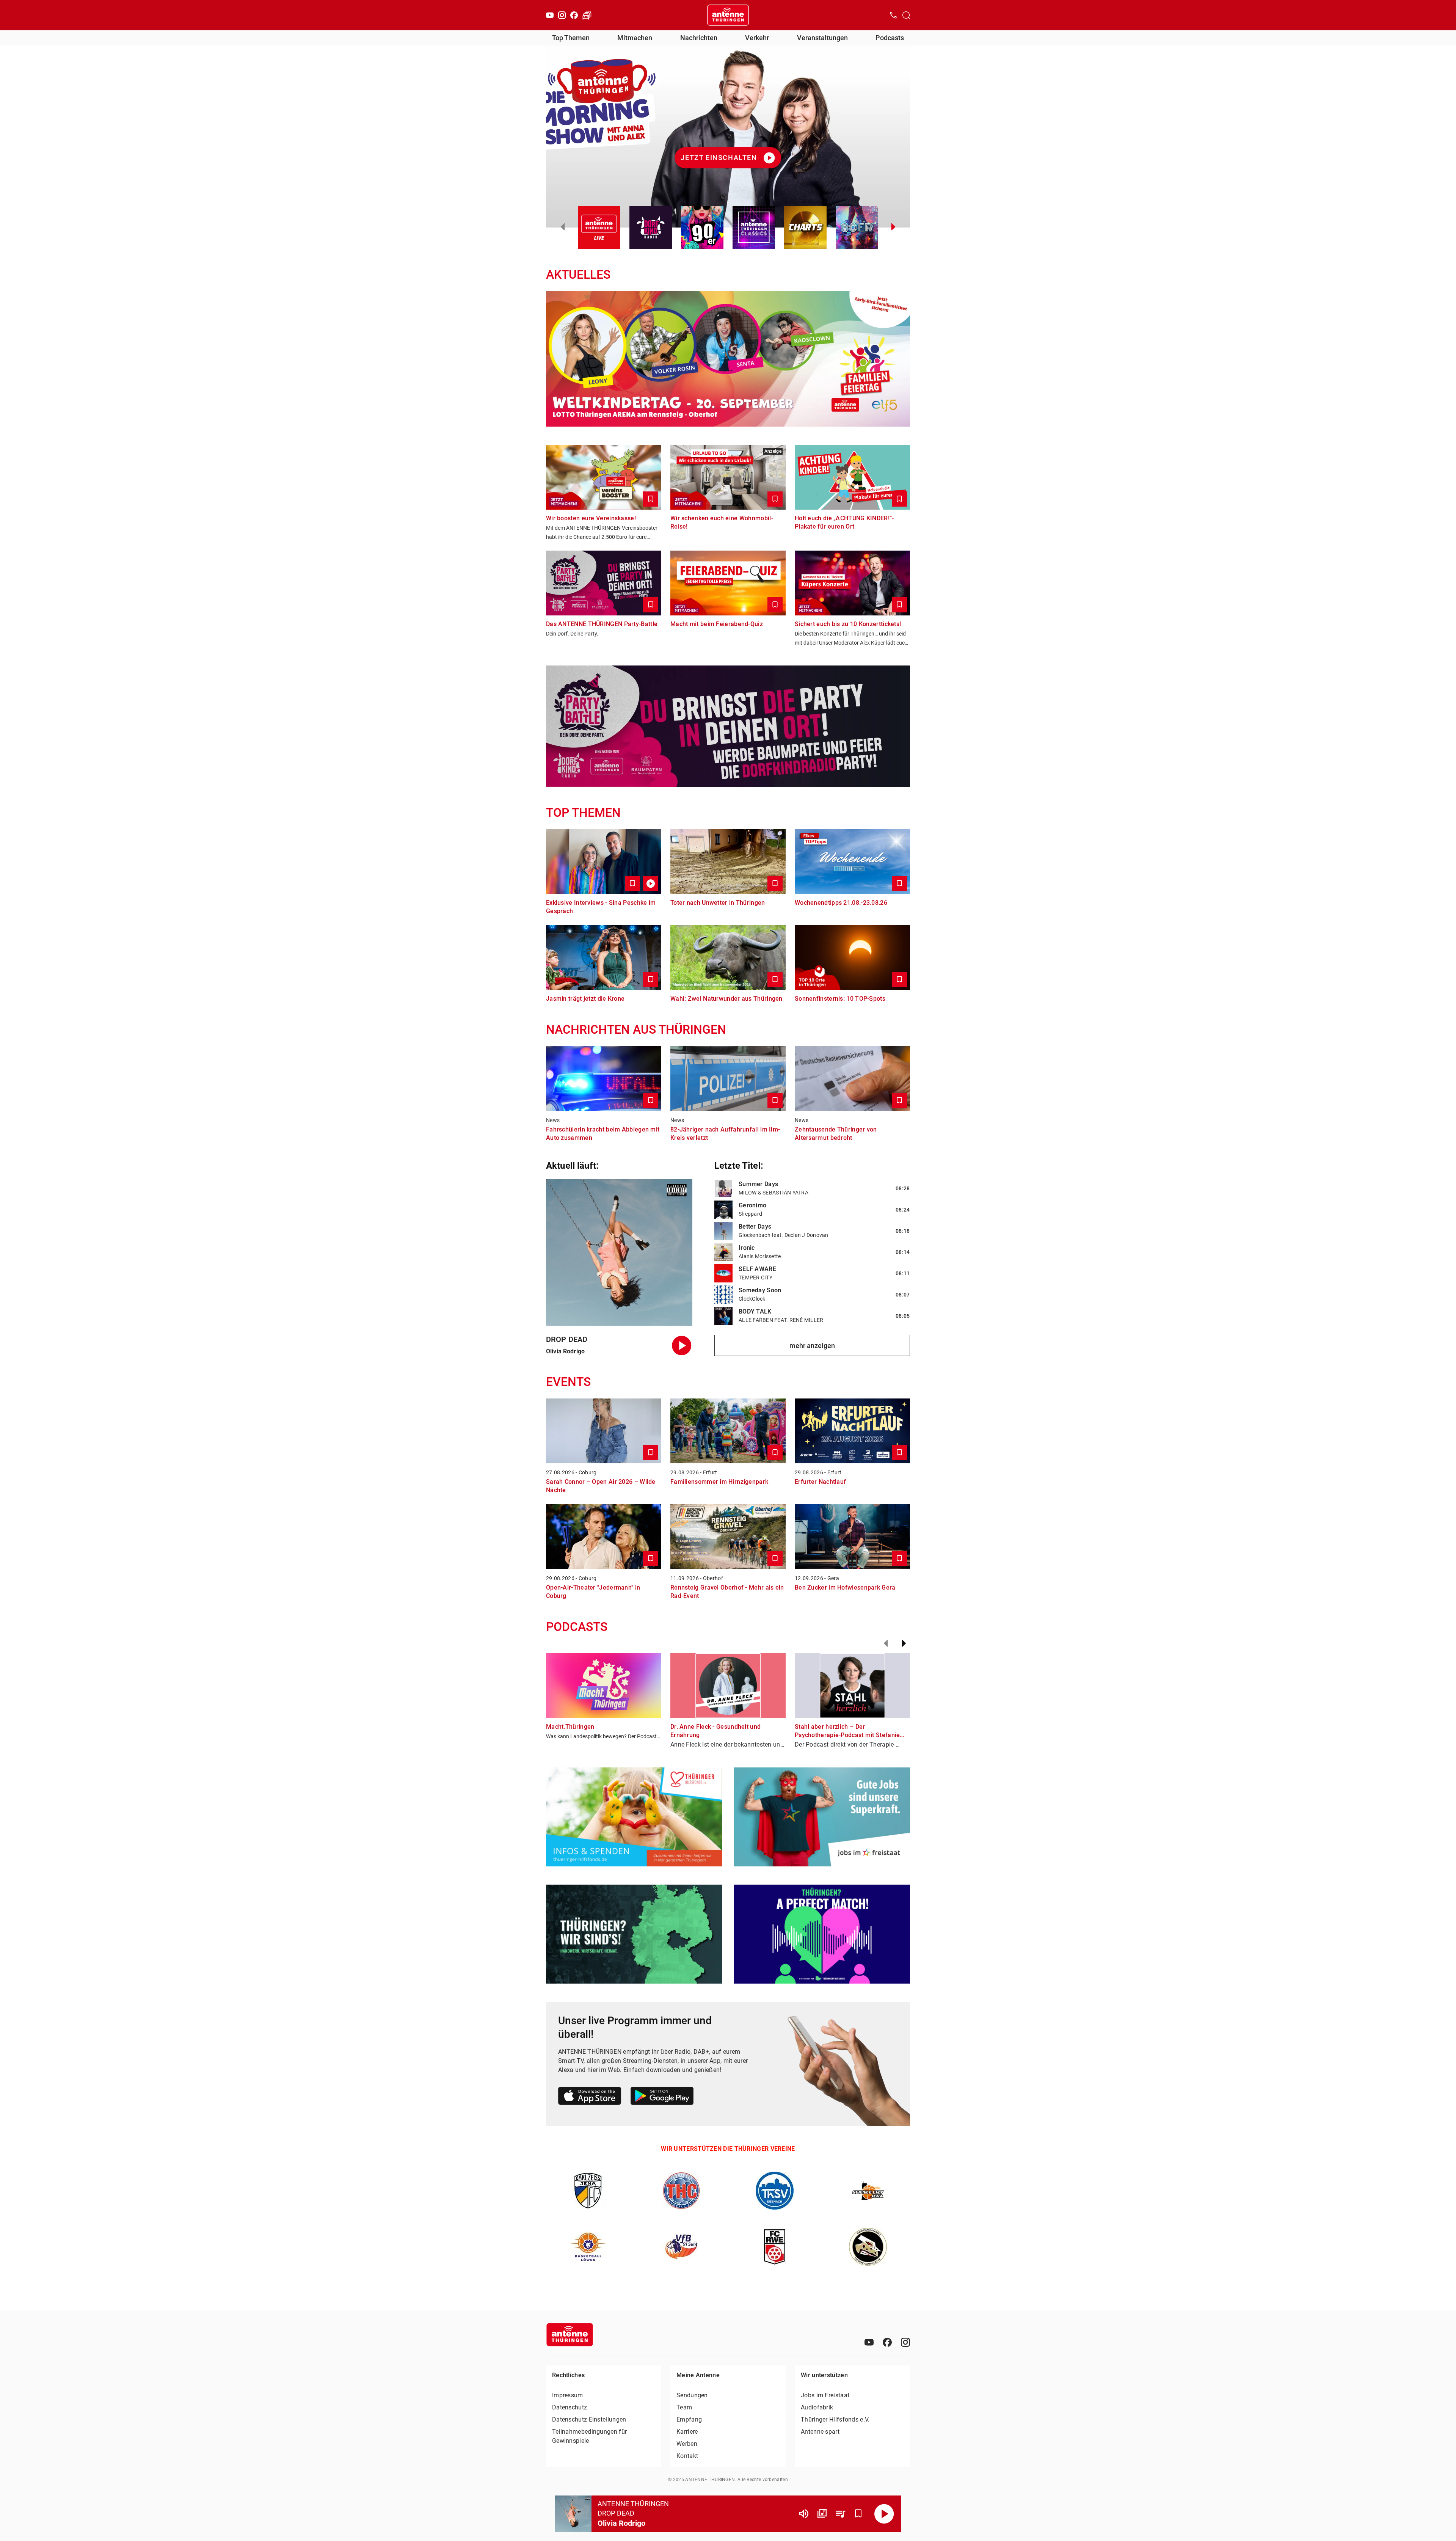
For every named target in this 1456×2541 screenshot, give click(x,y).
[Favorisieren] (858, 2514)
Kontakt (687, 2456)
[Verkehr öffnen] (587, 15)
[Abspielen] (884, 2514)
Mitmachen (635, 38)
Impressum (568, 2395)
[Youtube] (550, 15)
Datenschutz (570, 2407)
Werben (687, 2444)
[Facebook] (574, 15)
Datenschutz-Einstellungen (589, 2419)
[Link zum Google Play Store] (662, 2097)
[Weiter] (904, 1643)
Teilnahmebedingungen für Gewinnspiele (589, 2436)
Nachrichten (699, 38)
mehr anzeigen (812, 1346)
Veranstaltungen (822, 38)
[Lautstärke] (804, 2514)
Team (684, 2407)
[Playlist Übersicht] (840, 2514)
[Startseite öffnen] (728, 15)
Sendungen (692, 2395)
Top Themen (571, 38)
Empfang (689, 2419)
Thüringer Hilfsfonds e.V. (835, 2419)
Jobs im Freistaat (825, 2395)
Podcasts (890, 38)
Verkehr (757, 38)
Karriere (687, 2432)
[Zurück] (886, 1643)
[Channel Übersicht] (822, 2514)
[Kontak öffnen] (893, 15)
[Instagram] (562, 15)
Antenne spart (820, 2432)
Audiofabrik (817, 2407)
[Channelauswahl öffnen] (906, 15)
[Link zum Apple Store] (590, 2097)
